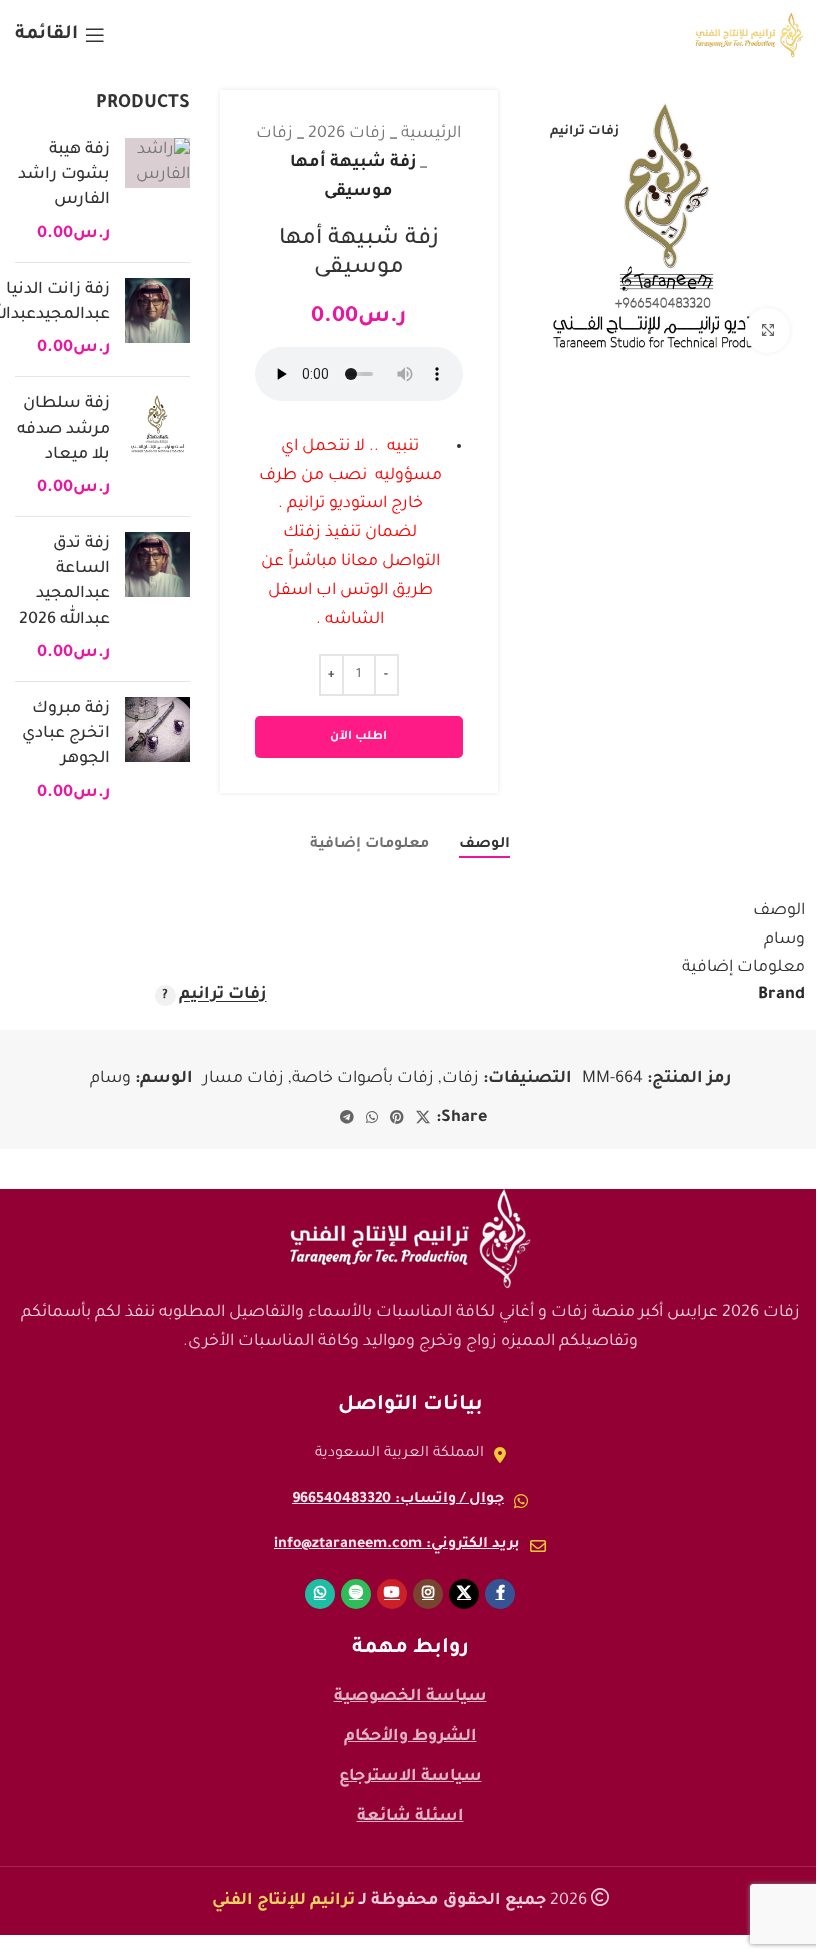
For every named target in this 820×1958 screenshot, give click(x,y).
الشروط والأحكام (410, 1737)
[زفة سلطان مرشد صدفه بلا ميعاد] (157, 446)
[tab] (484, 846)
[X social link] (423, 1119)
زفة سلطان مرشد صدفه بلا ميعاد (63, 429)
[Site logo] (749, 36)
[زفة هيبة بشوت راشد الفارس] (157, 192)
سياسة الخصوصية (410, 1697)
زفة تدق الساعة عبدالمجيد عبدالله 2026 (64, 582)
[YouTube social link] (392, 1594)
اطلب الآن (358, 737)
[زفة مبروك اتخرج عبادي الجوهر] (157, 751)
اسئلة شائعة (410, 1817)
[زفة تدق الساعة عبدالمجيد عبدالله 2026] (157, 599)
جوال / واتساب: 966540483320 (398, 1500)
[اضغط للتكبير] (767, 330)
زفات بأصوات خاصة (363, 1079)
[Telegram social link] (347, 1119)
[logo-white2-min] (410, 1239)
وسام (110, 1079)
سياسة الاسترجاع (410, 1777)
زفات (274, 134)
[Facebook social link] (500, 1594)
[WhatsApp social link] (372, 1119)
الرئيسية (431, 134)
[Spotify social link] (356, 1594)
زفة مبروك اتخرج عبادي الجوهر (66, 734)
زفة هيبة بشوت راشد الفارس (64, 175)
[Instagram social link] (428, 1594)
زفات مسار (243, 1079)
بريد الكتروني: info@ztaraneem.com (397, 1545)
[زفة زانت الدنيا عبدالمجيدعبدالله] (157, 320)
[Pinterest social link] (397, 1119)
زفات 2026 (347, 134)
